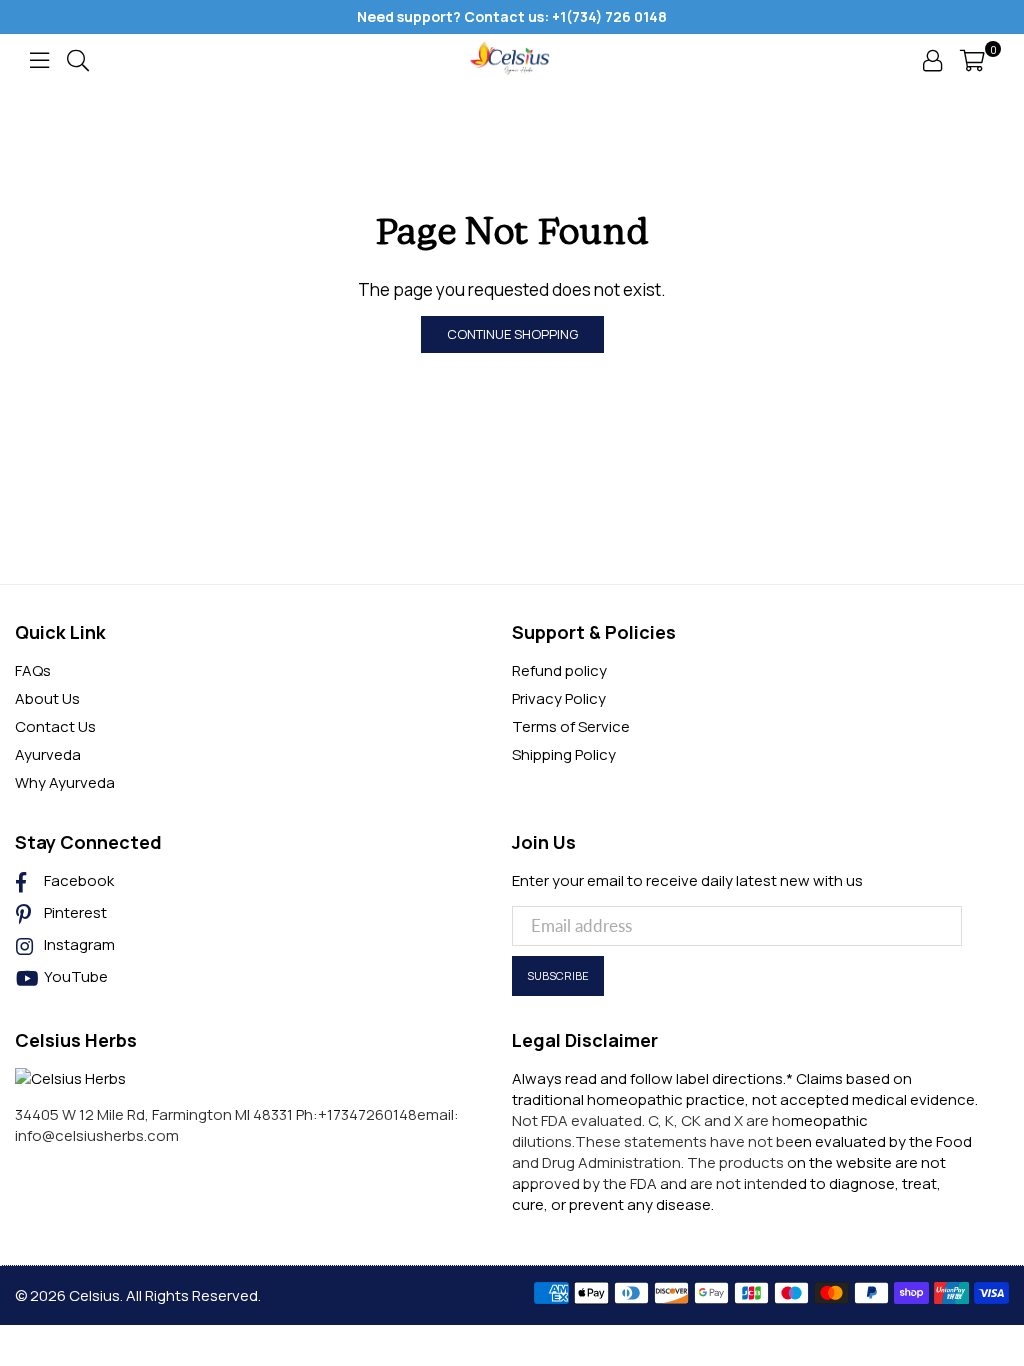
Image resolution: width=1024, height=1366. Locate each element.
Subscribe (558, 975)
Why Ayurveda (65, 782)
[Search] (78, 59)
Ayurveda (48, 754)
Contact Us (55, 726)
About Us (47, 698)
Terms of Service (571, 726)
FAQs (33, 670)
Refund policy (559, 670)
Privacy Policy (559, 698)
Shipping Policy (564, 754)
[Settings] (932, 59)
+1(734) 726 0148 (609, 16)
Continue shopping (512, 334)
